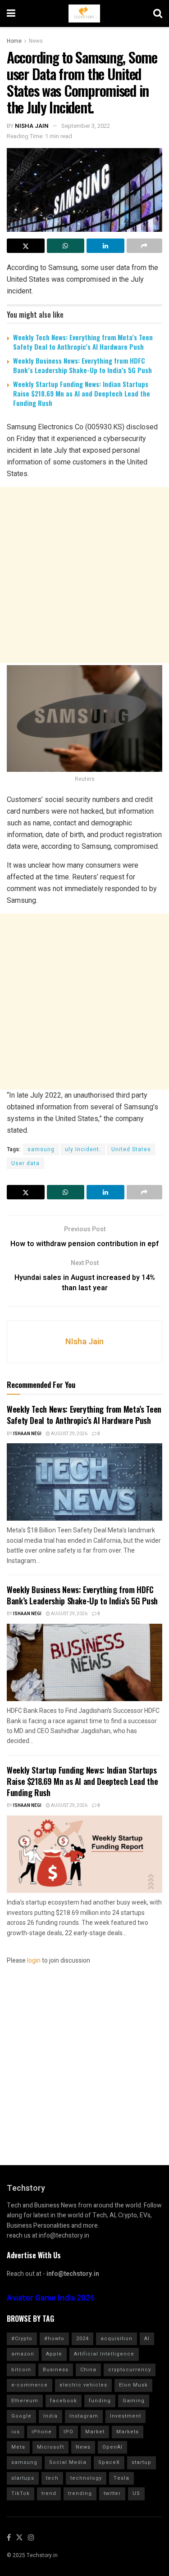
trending (80, 2493)
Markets (128, 2432)
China (88, 2370)
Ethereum (25, 2401)
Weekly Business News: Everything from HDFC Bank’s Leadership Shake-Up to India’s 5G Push (82, 365)
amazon (23, 2354)
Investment (126, 2416)
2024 (82, 2339)
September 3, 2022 (86, 126)
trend (49, 2493)
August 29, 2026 (69, 1434)
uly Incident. (83, 1149)
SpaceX (109, 2462)
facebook (64, 2401)
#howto (54, 2339)
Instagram (84, 2416)
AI (147, 2339)
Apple (54, 2354)
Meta (18, 2447)
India (50, 2416)
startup (142, 2462)
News (36, 41)
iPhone (42, 2432)
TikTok (21, 2493)
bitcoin (21, 2370)
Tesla (121, 2478)
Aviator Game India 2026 (51, 2298)
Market (95, 2432)
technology (86, 2478)
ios (16, 2432)
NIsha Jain (32, 126)
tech (52, 2478)
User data (25, 1163)
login (34, 1961)
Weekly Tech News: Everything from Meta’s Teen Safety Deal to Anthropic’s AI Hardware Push (83, 342)
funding (100, 2401)
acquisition (116, 2339)
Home (14, 41)
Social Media (68, 2462)
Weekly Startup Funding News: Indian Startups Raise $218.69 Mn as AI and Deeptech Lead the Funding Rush (82, 393)
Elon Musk (133, 2385)
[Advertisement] (84, 575)
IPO (69, 2432)
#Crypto (22, 2339)
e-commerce (30, 2385)
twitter (112, 2493)
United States (131, 1149)
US (136, 2493)
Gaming (134, 2401)
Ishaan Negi (27, 1434)
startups (23, 2478)
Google (21, 2416)
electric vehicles (83, 2385)
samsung (41, 1149)
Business (56, 2370)
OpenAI (112, 2447)
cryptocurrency (130, 2370)
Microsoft (50, 2447)
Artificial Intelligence (104, 2354)
